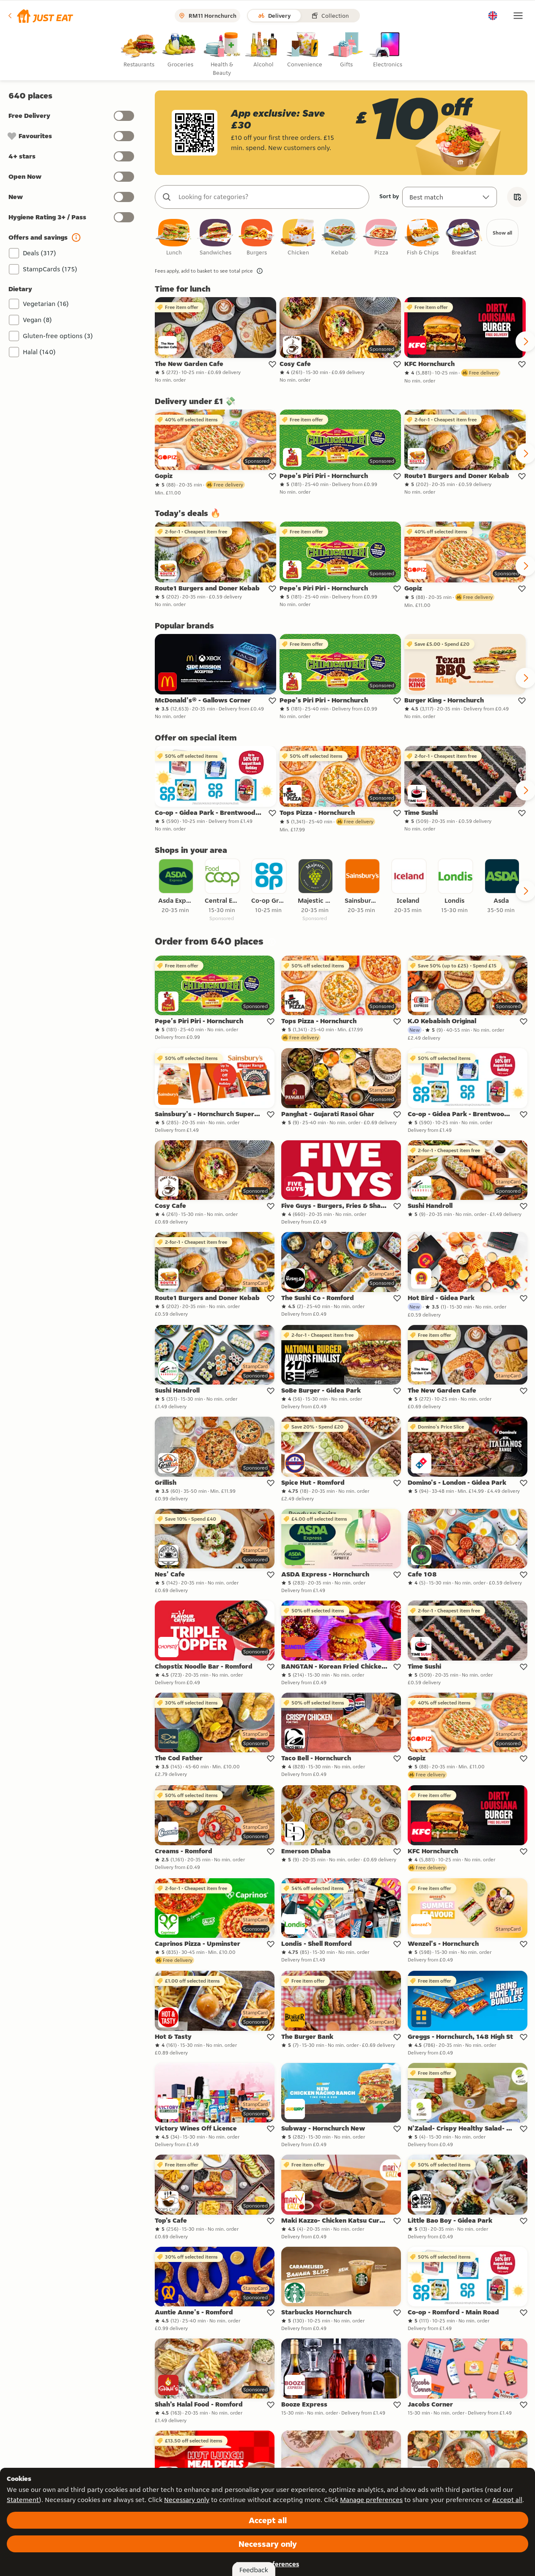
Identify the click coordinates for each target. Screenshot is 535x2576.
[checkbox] (174, 238)
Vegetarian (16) (46, 304)
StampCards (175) (50, 269)
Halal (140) (39, 352)
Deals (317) (40, 253)
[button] (40, 16)
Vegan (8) (37, 320)
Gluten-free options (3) (58, 336)
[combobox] (270, 197)
